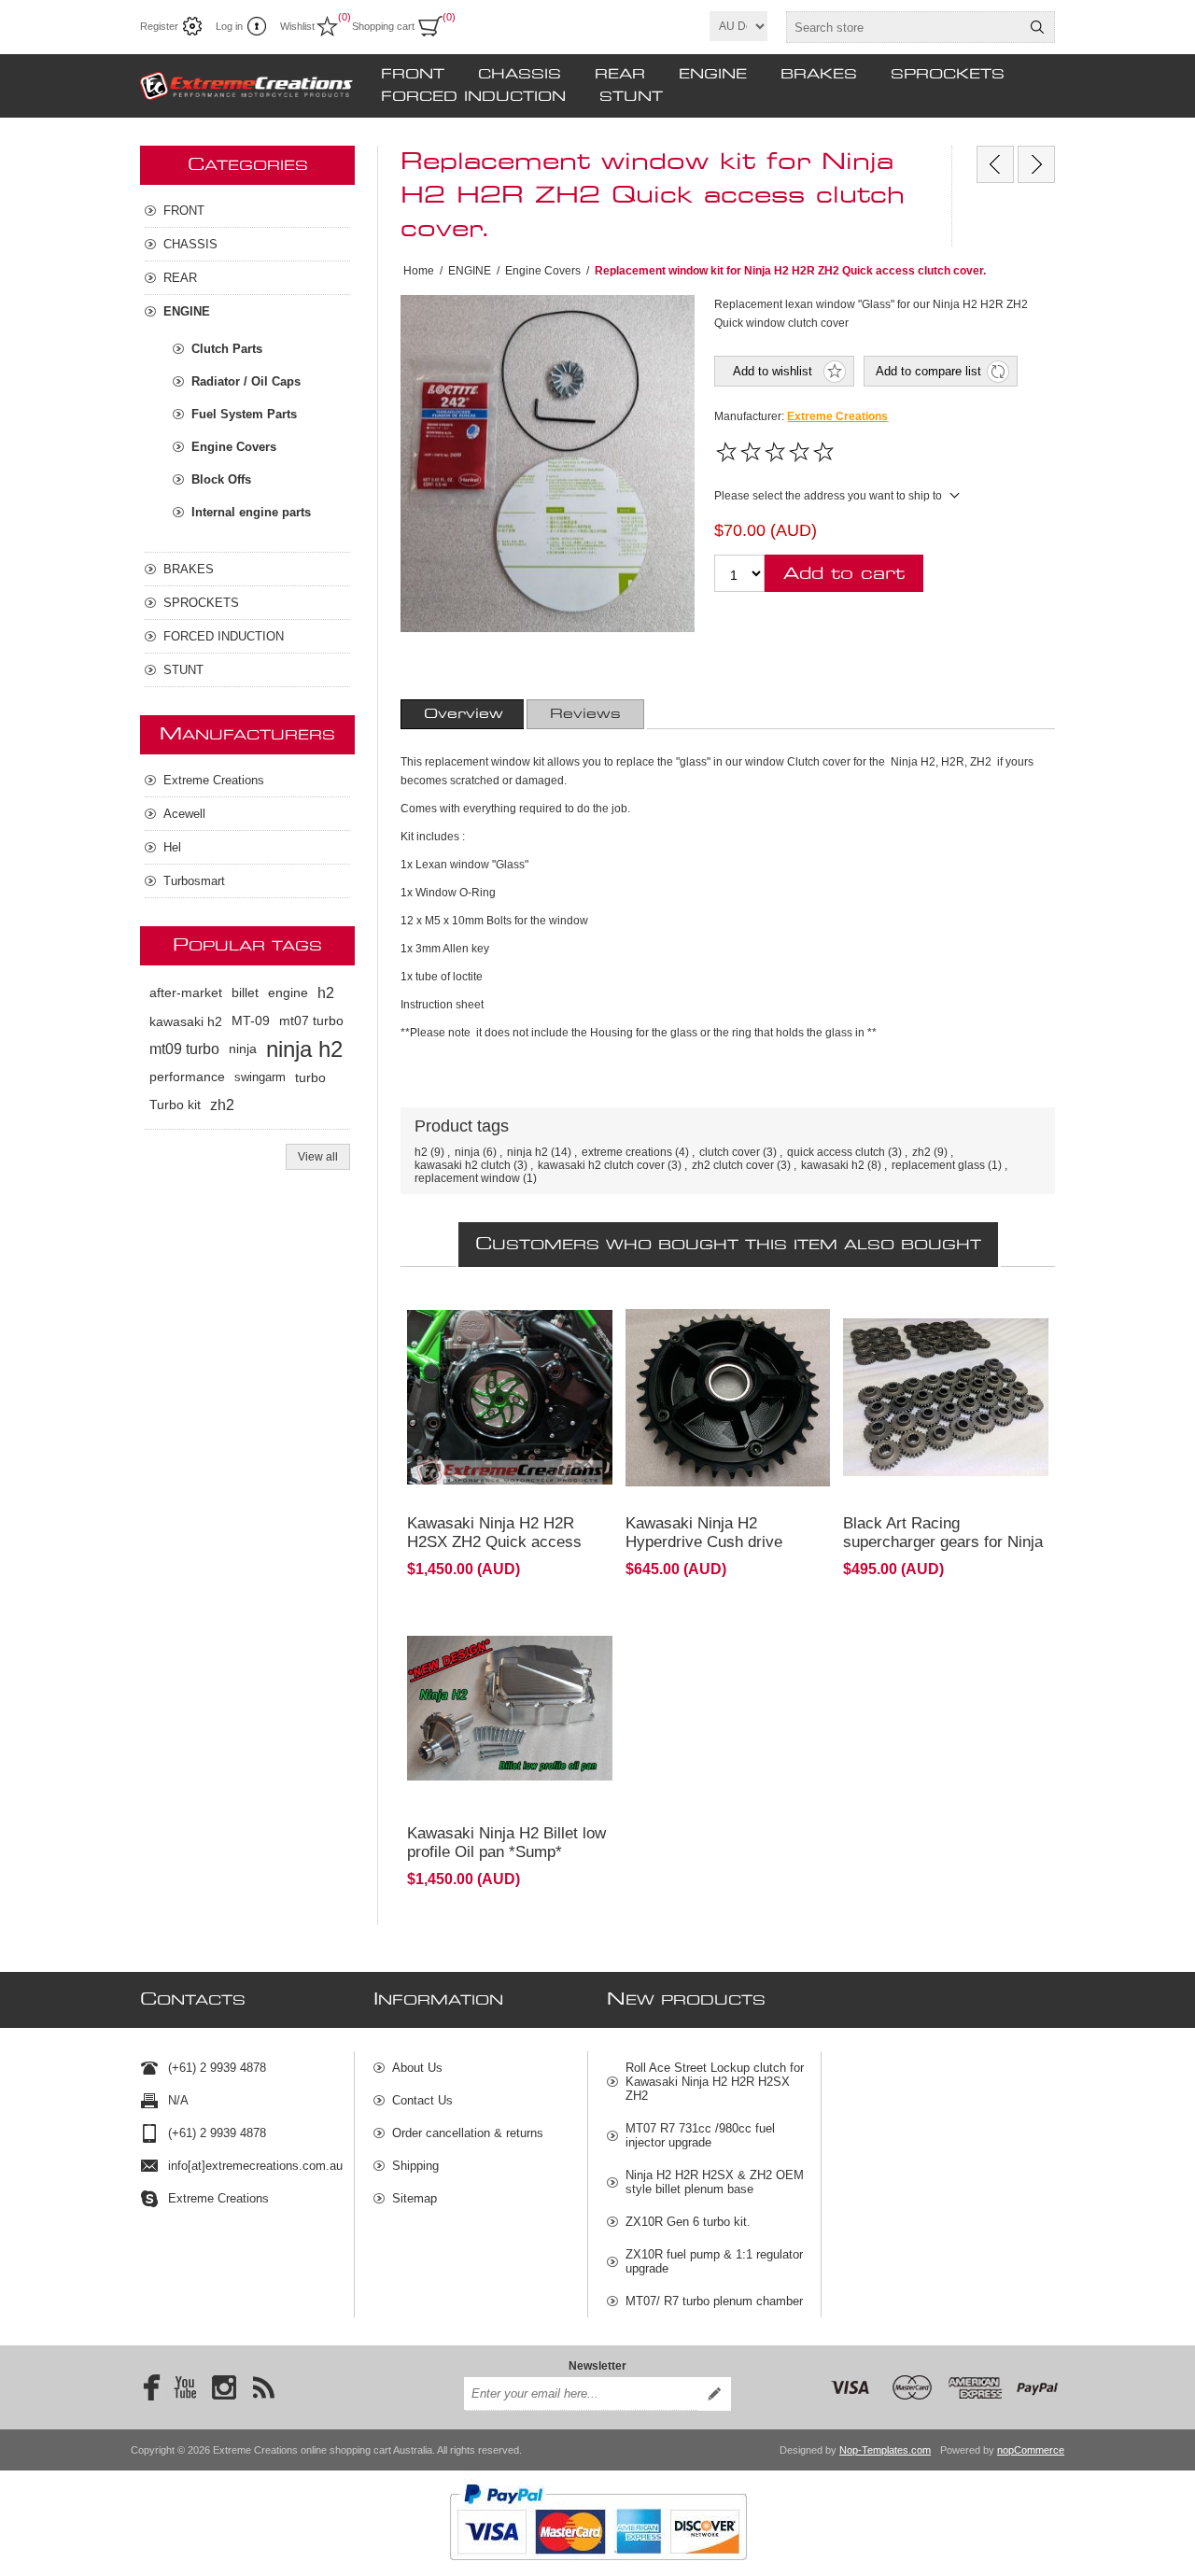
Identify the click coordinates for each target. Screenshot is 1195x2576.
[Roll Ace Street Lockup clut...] (1036, 164)
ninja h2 (527, 1152)
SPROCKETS (948, 75)
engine (288, 993)
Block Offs (221, 479)
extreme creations (627, 1152)
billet (245, 993)
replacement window (467, 1178)
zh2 (921, 1152)
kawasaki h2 (833, 1165)
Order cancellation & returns (468, 2133)
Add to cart (844, 574)
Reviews (585, 714)
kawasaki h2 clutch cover (601, 1165)
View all (318, 1157)
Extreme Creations (837, 416)
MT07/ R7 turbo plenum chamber (714, 2301)
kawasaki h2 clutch (463, 1165)
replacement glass (938, 1165)
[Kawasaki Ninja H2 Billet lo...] (995, 164)
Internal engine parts (251, 512)
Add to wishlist (773, 371)
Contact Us (422, 2100)
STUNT (631, 97)
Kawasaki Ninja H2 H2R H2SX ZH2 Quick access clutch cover (494, 1542)
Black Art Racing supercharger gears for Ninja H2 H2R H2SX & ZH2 (943, 1542)
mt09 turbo (184, 1049)
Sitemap (415, 2198)
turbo (310, 1077)
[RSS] (263, 2387)
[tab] (464, 714)
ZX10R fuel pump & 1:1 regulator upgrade (714, 2261)
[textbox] (904, 27)
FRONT (413, 75)
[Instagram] (224, 2387)
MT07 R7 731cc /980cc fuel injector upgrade (700, 2135)
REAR (620, 75)
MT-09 (251, 1021)
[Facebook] (146, 2387)
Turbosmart (194, 881)
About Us (417, 2068)
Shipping (415, 2166)
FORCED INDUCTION (473, 97)
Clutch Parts (227, 349)
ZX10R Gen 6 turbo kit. (688, 2222)
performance (187, 1077)
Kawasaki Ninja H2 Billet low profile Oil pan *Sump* (506, 1843)
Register (159, 26)
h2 (421, 1152)
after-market (186, 993)
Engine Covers (234, 447)
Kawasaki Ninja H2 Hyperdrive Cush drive (704, 1533)
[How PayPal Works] (598, 2569)
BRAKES (819, 75)
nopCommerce (1031, 2450)
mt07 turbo (311, 1021)
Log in (229, 26)
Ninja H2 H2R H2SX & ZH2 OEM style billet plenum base (715, 2182)
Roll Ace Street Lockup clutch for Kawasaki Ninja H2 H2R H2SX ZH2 (715, 2082)
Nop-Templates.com (885, 2450)
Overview (464, 714)
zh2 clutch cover (733, 1165)
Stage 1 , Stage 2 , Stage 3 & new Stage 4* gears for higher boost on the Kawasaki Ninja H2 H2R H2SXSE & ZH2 (940, 1355)
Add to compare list (928, 371)
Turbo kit (175, 1105)
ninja (467, 1152)
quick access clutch (836, 1152)
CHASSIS (520, 75)
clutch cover (730, 1152)
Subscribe (714, 2394)
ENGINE (713, 75)
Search (1037, 27)
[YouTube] (185, 2387)
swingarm (260, 1077)
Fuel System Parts (244, 414)
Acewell (184, 814)
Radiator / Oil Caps (246, 381)
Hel (172, 847)
